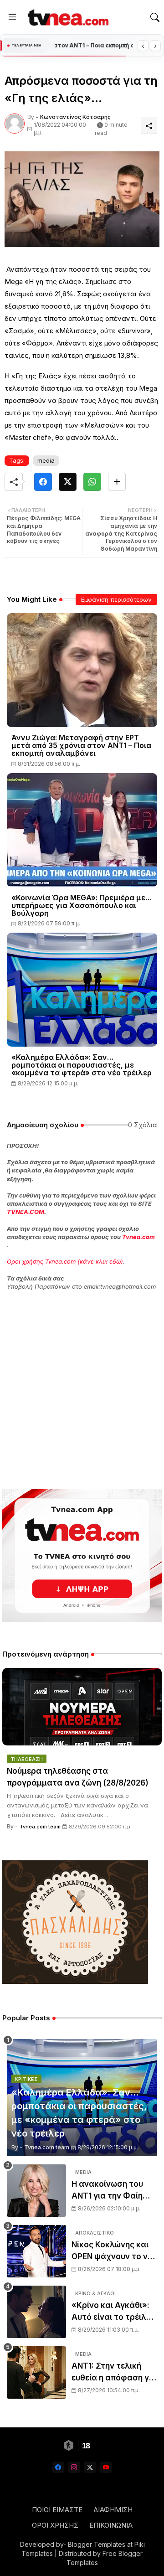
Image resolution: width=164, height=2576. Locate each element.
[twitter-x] (90, 2467)
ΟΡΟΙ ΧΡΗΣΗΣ (55, 2525)
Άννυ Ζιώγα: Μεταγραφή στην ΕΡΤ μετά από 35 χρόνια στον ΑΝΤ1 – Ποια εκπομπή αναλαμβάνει (81, 746)
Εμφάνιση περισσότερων (116, 599)
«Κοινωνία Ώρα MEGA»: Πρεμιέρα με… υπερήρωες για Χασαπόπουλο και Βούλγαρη (82, 906)
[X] (68, 482)
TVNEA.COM (26, 1212)
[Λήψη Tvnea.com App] (82, 1556)
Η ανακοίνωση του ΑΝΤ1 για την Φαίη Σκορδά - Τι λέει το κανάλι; (109, 2191)
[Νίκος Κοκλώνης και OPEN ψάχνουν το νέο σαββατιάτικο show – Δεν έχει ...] (36, 2251)
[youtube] (106, 2467)
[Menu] (12, 17)
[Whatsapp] (92, 482)
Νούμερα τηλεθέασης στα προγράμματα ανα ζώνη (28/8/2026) (78, 1777)
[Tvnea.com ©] (67, 17)
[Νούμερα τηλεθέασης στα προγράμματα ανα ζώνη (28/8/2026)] (82, 1707)
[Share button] (117, 482)
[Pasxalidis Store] (75, 1981)
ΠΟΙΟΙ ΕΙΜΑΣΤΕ (57, 2510)
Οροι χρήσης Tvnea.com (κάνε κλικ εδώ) (65, 1261)
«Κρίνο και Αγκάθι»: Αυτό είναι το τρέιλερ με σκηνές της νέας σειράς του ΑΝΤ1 (113, 2312)
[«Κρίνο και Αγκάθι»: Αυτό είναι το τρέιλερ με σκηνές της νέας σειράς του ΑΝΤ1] (36, 2312)
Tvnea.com (138, 1237)
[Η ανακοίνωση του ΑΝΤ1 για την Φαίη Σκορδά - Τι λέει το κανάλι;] (36, 2191)
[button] (155, 17)
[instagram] (74, 2467)
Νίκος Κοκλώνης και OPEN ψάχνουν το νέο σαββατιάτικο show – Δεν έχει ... (114, 2251)
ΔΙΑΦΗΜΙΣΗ (113, 2510)
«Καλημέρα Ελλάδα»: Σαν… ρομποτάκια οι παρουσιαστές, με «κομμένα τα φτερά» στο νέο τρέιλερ (82, 1065)
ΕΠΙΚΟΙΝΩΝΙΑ (111, 2525)
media (46, 460)
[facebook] (58, 2467)
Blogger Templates (97, 2544)
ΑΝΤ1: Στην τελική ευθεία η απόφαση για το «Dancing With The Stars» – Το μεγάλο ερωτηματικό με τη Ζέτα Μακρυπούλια (114, 2372)
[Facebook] (43, 482)
